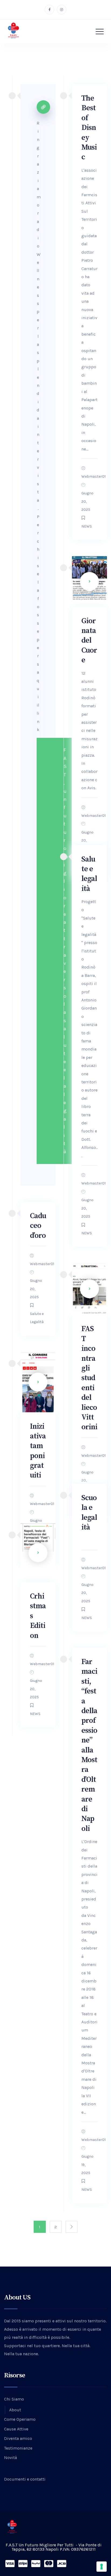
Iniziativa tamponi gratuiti (38, 1451)
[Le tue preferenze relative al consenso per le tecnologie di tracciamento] (102, 2567)
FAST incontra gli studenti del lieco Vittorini (89, 1378)
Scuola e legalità (89, 1513)
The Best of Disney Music (89, 128)
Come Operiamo (20, 2419)
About (15, 2410)
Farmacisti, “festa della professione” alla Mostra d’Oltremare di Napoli (89, 1745)
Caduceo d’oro (38, 1226)
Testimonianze (18, 2448)
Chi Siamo (14, 2399)
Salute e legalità (89, 874)
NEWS (87, 526)
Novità (11, 2458)
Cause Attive (16, 2429)
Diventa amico (18, 2438)
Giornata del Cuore (89, 641)
